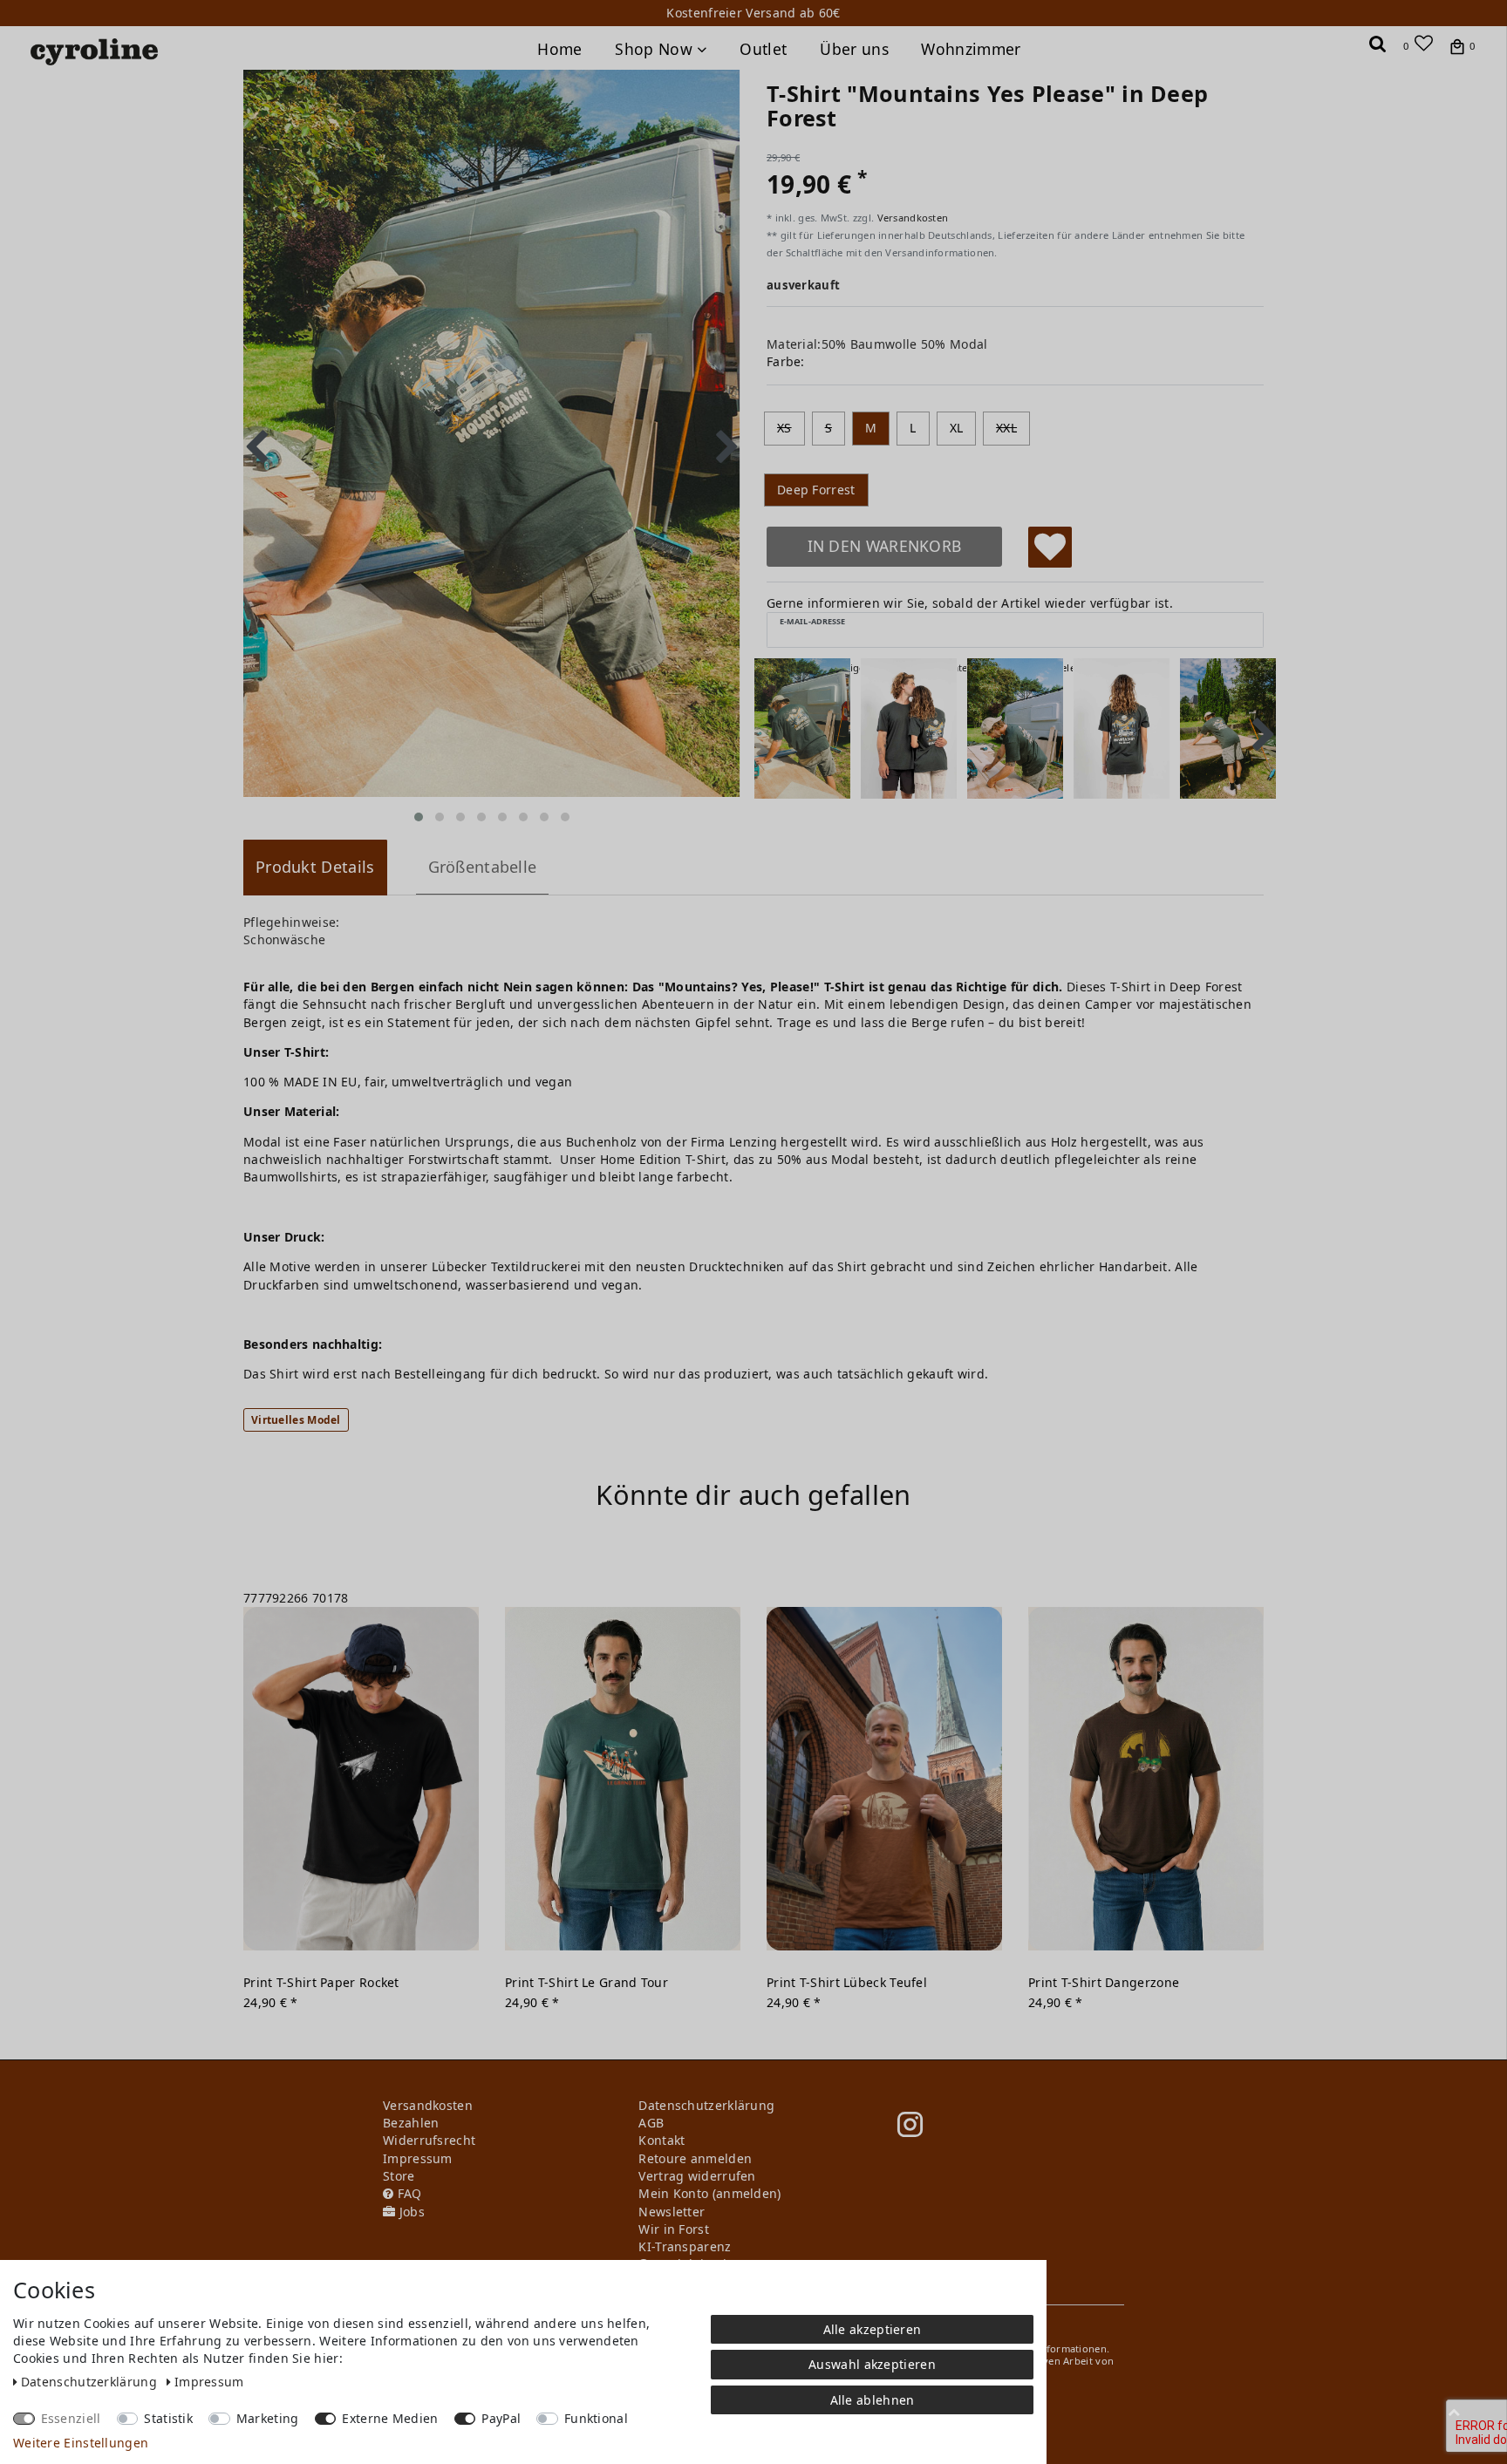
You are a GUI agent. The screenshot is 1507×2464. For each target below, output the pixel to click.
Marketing (268, 2418)
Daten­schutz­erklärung (91, 2382)
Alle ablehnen (873, 2400)
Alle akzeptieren (873, 2329)
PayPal (501, 2418)
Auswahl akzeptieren (872, 2364)
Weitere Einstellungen (81, 2443)
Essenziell (71, 2418)
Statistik (168, 2418)
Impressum (209, 2382)
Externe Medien (390, 2418)
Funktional (596, 2418)
